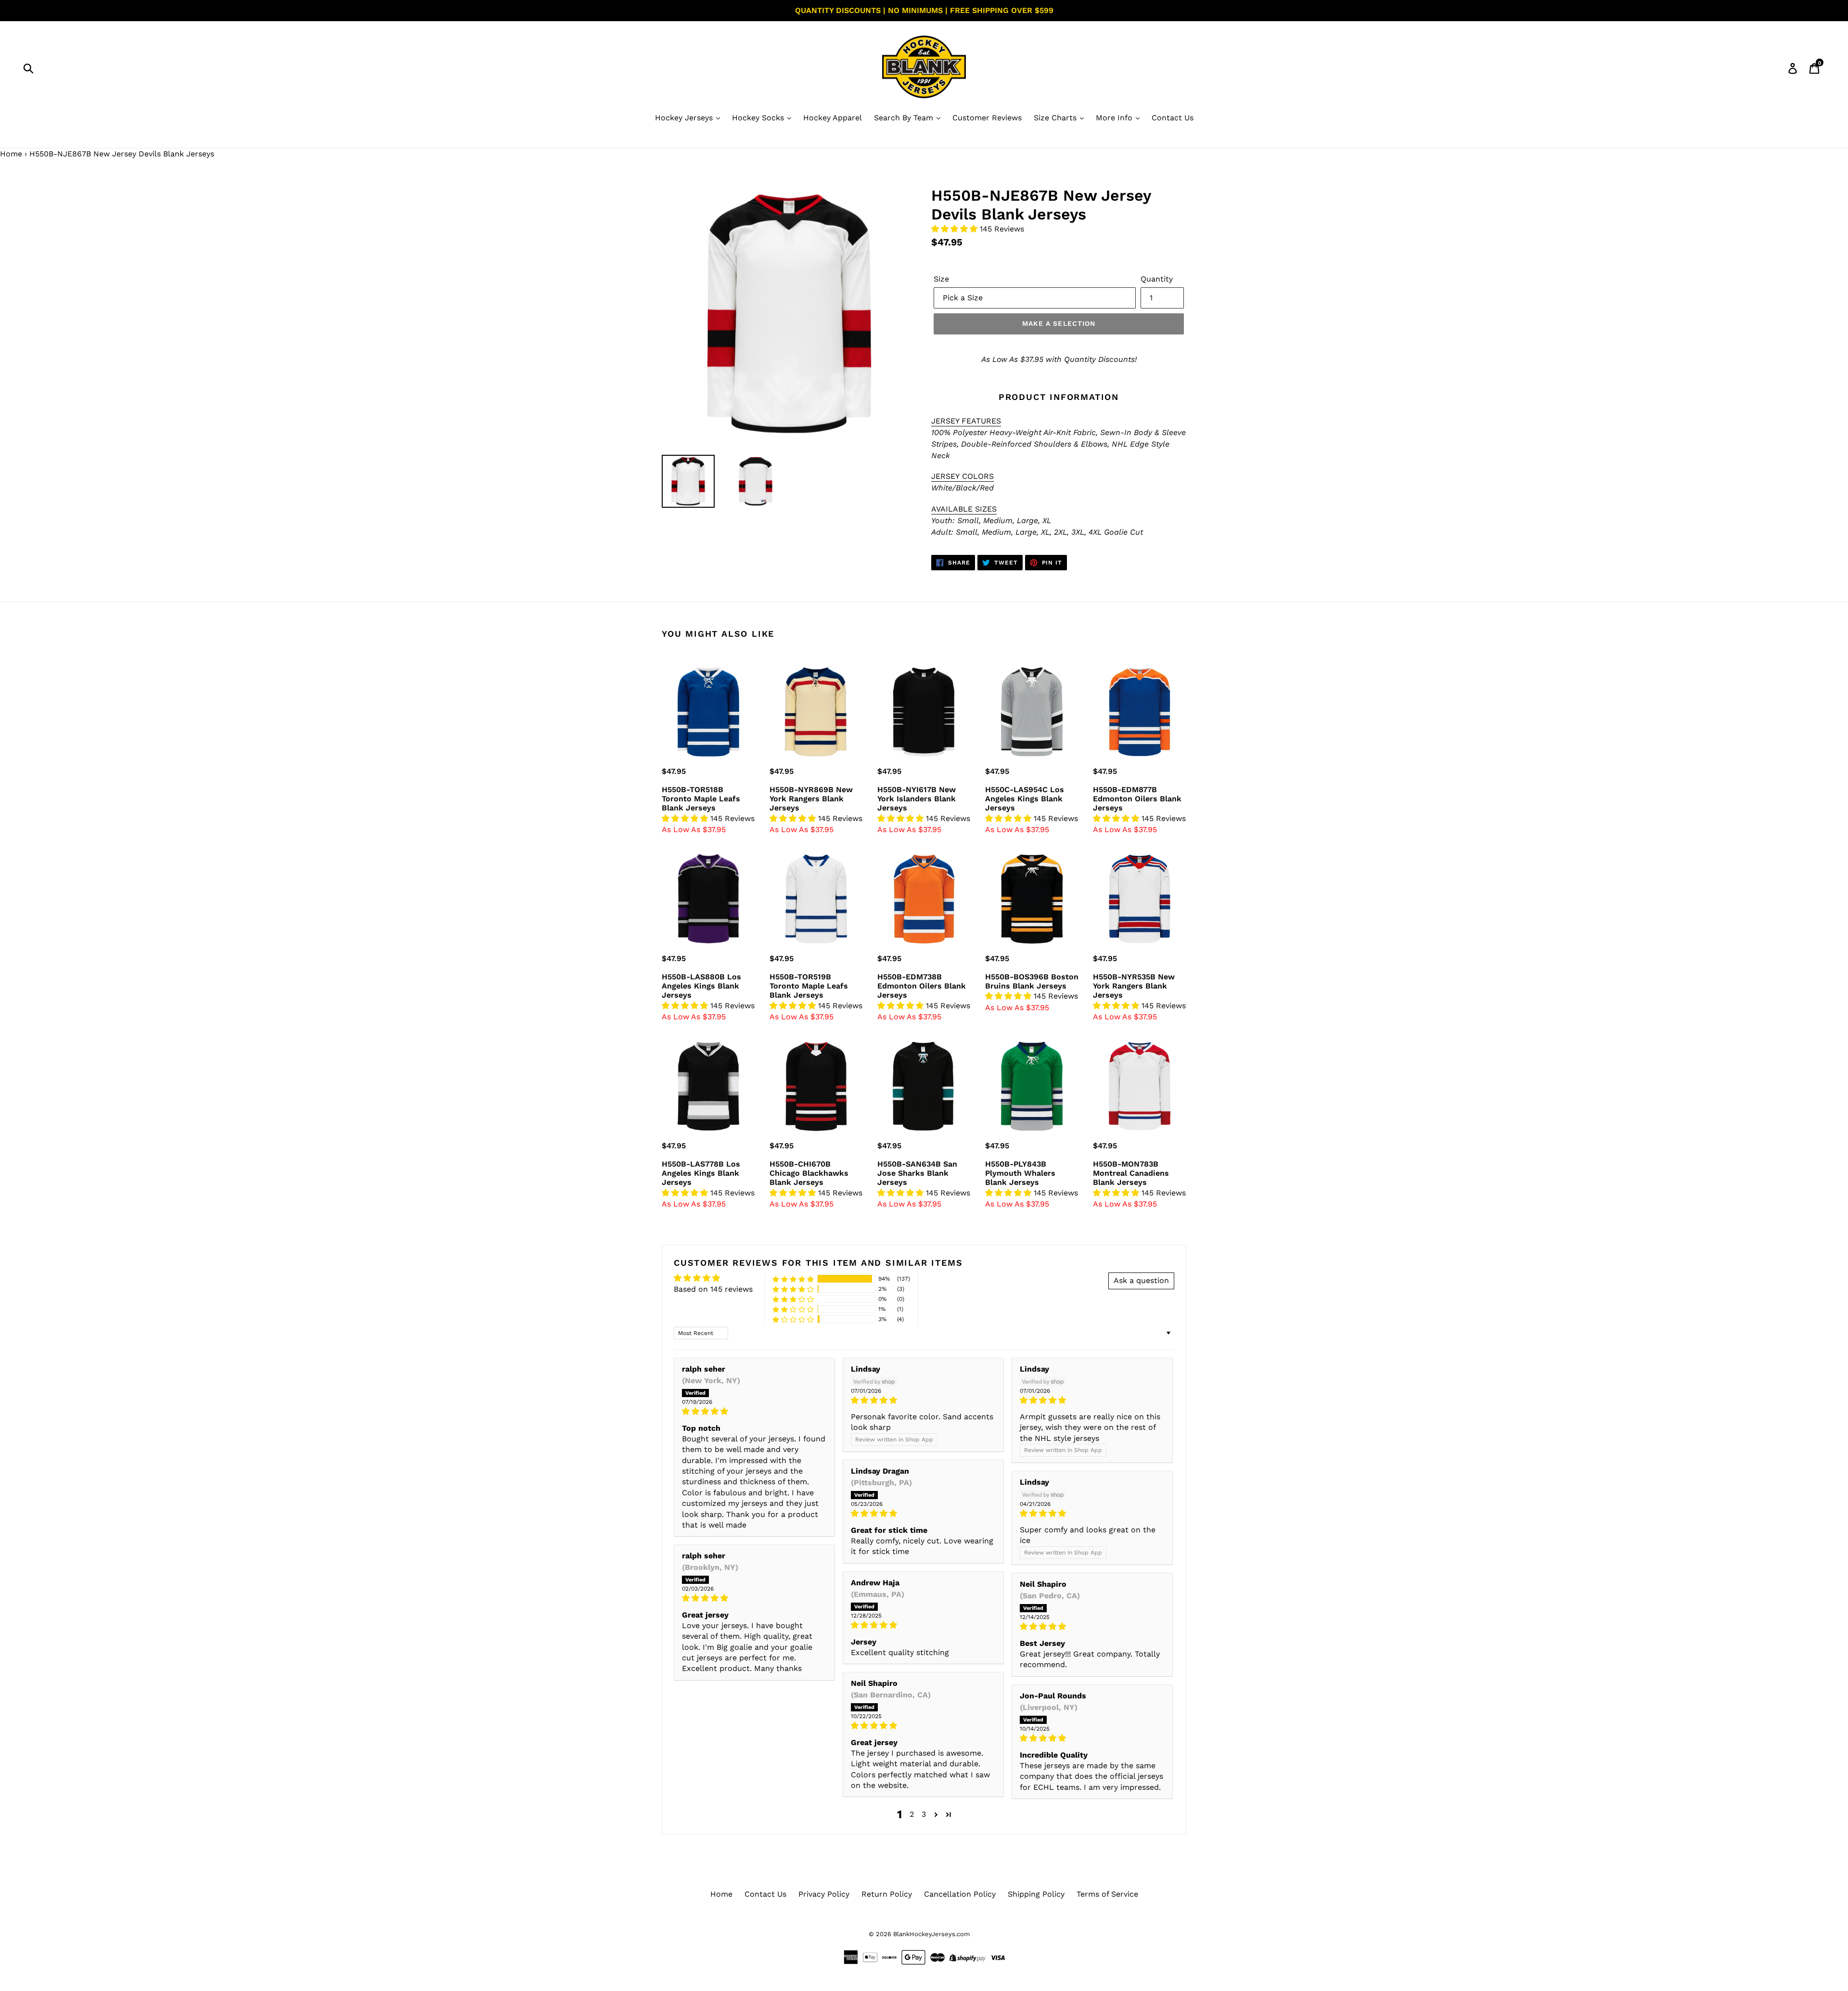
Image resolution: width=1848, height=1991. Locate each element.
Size (941, 279)
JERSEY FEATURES (966, 421)
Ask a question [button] (1141, 1280)
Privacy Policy (824, 1894)
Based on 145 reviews (713, 1289)
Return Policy (887, 1894)
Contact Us (1173, 118)
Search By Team (905, 118)
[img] (754, 1411)
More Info (1115, 118)
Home (11, 154)
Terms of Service (1107, 1894)
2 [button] (912, 1814)
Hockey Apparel (833, 118)
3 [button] (924, 1814)
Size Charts (1056, 118)
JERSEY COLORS (962, 476)
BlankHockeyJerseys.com (931, 1934)
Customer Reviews (987, 118)
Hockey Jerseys (685, 118)
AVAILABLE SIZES (964, 509)
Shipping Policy (1036, 1894)
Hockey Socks (759, 118)
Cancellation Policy (960, 1894)
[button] (956, 229)
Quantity (1157, 279)
